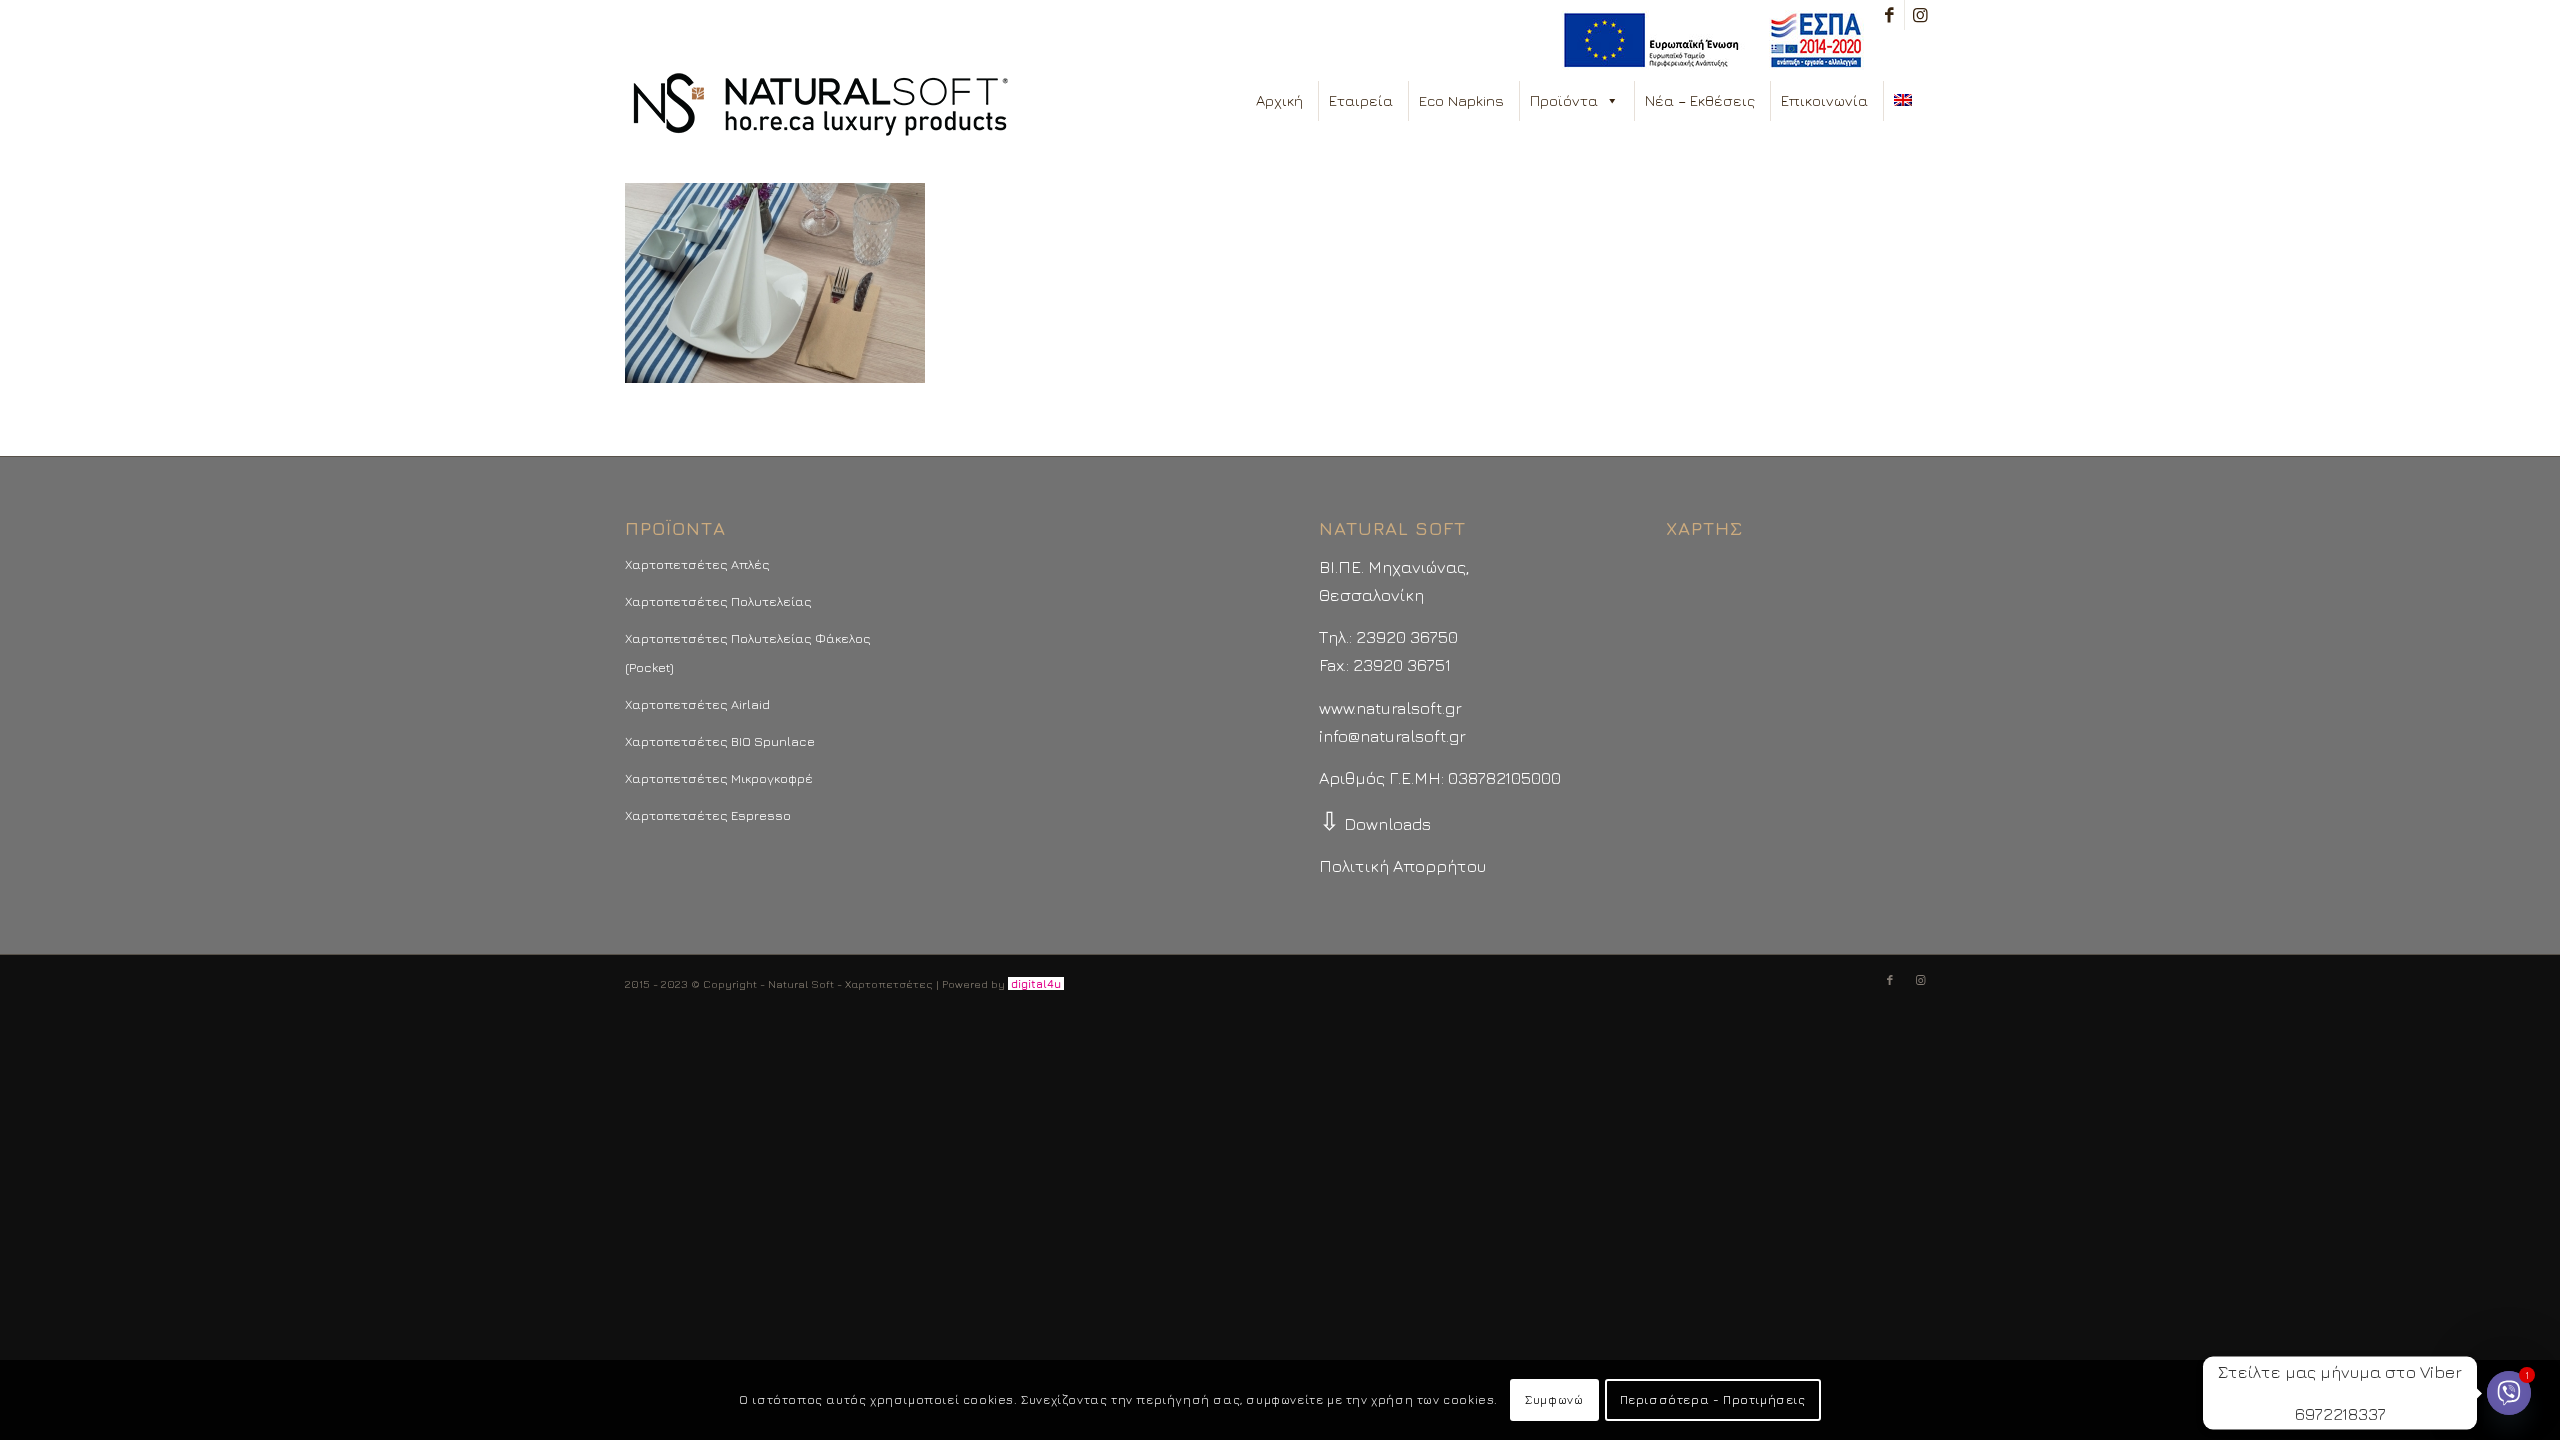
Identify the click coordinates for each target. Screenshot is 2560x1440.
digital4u (1036, 983)
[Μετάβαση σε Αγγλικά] (1907, 101)
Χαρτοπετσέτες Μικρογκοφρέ (719, 778)
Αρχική (1279, 100)
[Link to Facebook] (1889, 15)
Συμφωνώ (1554, 1399)
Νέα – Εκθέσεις (1700, 100)
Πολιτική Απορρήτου (1402, 866)
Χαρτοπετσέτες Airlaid (697, 704)
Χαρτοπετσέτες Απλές (697, 564)
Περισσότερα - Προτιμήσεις (1713, 1399)
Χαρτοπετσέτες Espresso (708, 815)
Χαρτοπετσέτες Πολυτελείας (718, 601)
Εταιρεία (1361, 100)
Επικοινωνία (1824, 100)
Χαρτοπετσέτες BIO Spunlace (720, 741)
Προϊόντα (1564, 100)
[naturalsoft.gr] (820, 106)
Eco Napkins (1461, 100)
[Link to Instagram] (1920, 15)
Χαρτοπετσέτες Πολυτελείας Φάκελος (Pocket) (748, 652)
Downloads (1375, 824)
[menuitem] (1707, 40)
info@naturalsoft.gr (1392, 736)
